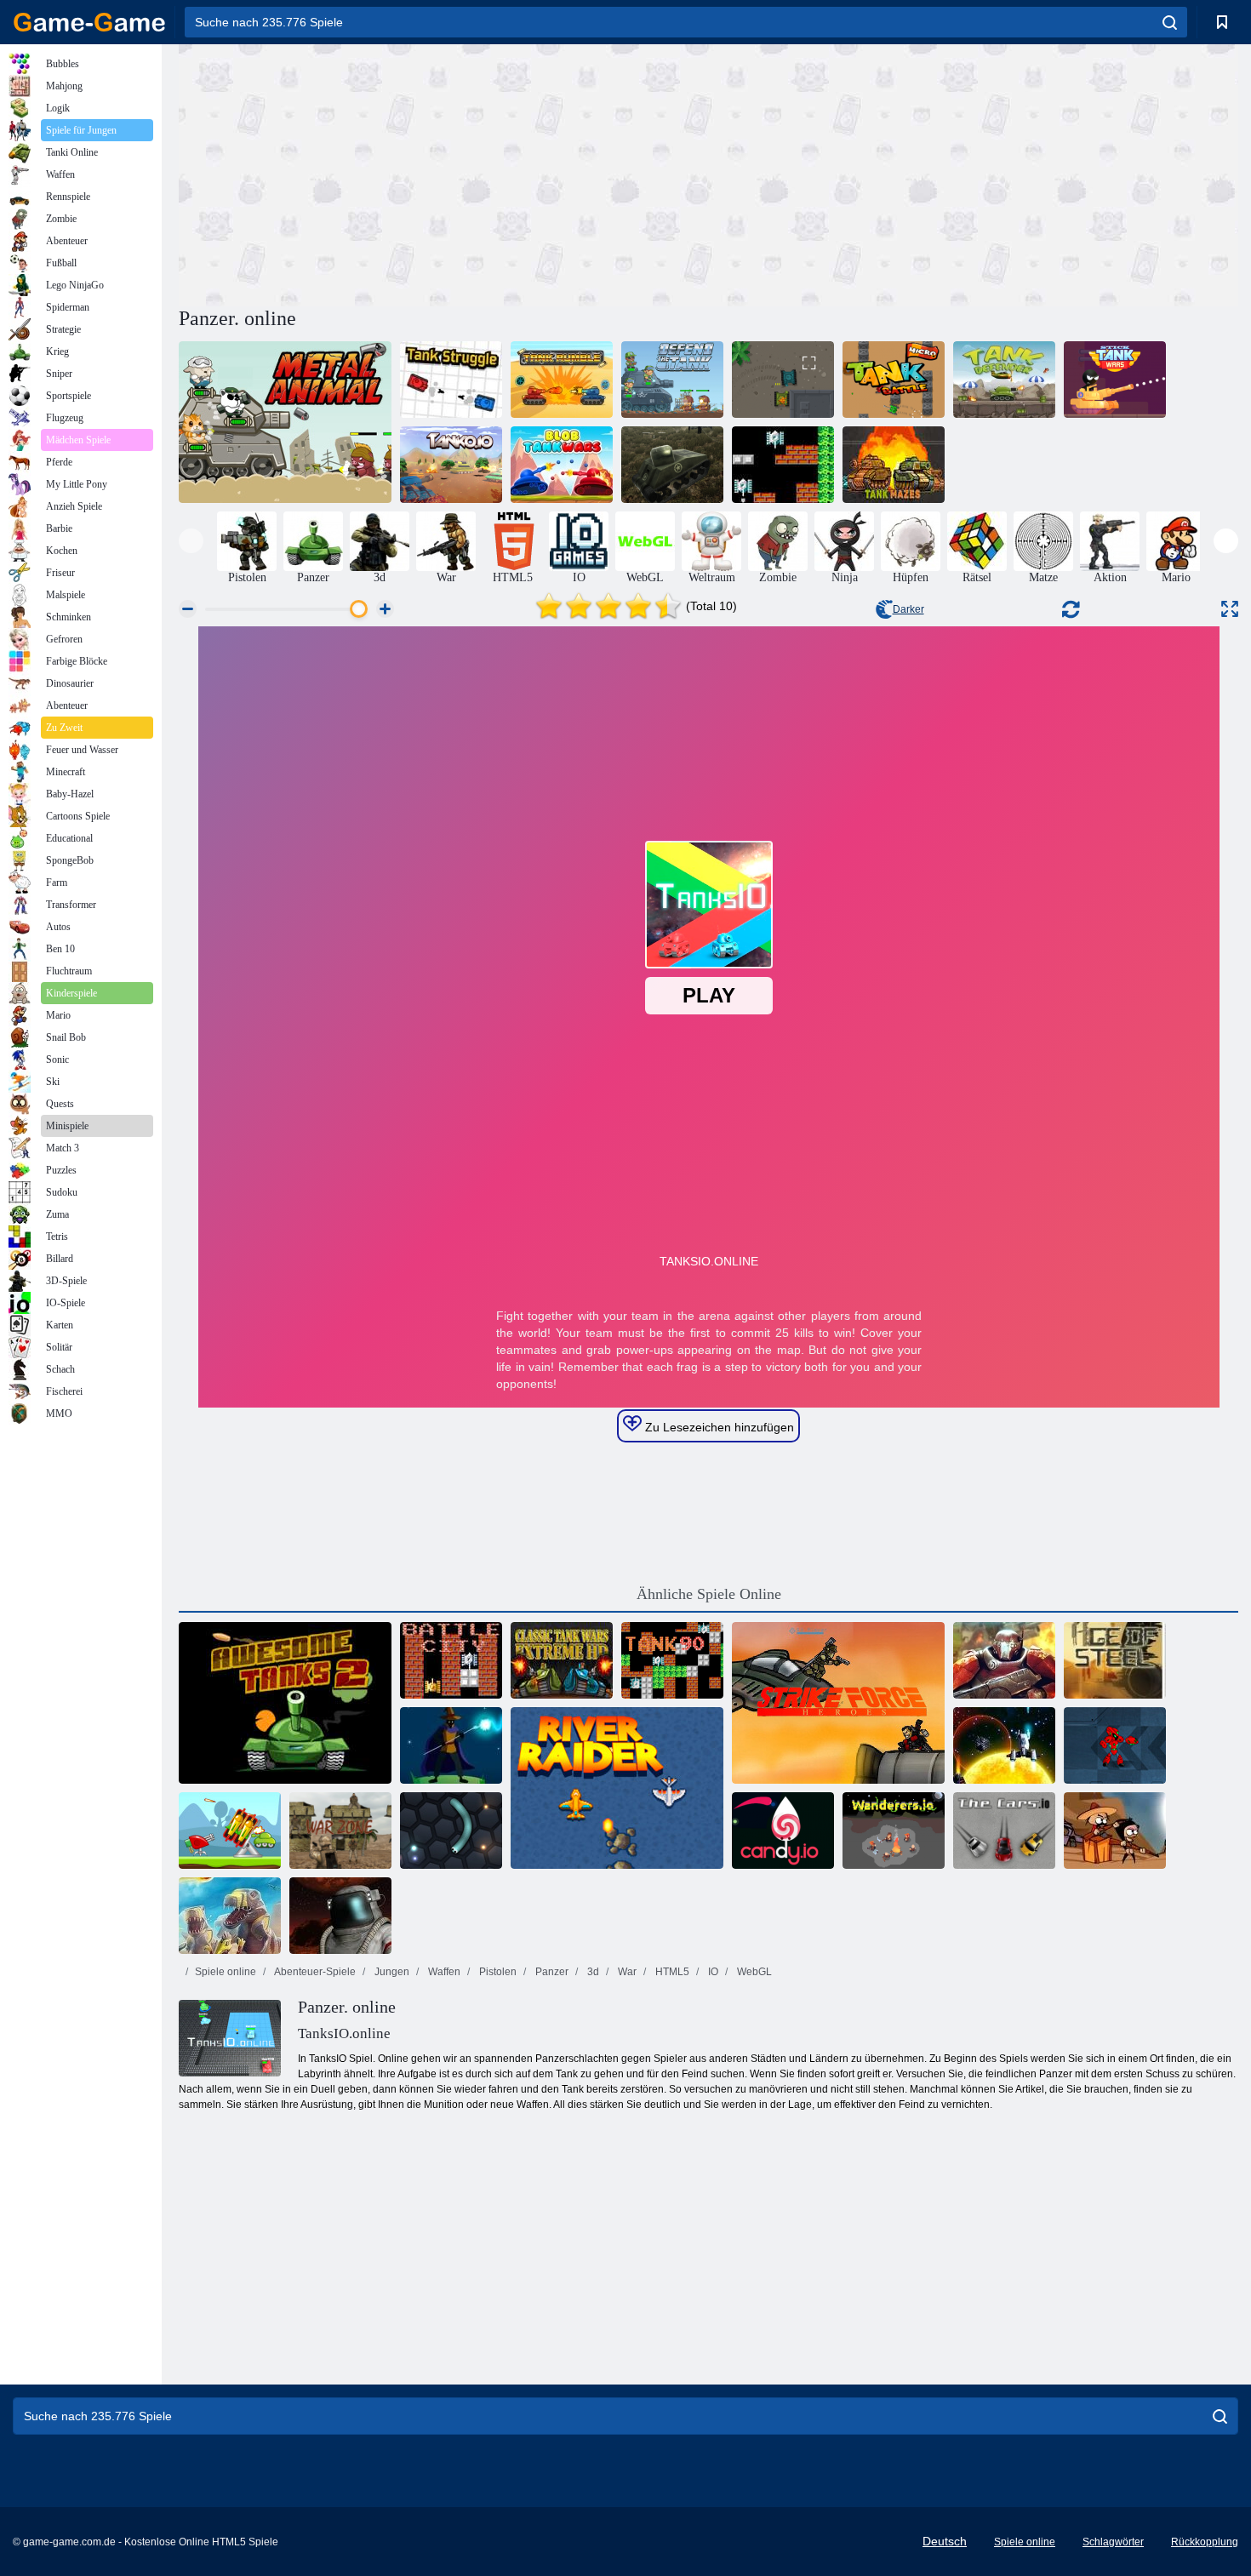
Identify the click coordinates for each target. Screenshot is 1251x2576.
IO (712, 1972)
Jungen (391, 1972)
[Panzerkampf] (451, 380)
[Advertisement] (443, 173)
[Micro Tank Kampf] (894, 380)
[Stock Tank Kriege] (1115, 380)
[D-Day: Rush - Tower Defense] (230, 1916)
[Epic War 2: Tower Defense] (1004, 1660)
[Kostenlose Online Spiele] (89, 22)
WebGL (753, 1972)
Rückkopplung (1205, 2542)
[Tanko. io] (451, 465)
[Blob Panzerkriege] (562, 465)
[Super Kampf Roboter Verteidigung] (1115, 1745)
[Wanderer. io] (894, 1831)
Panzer (551, 1972)
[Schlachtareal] (340, 1916)
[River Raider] (617, 1788)
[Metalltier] (285, 422)
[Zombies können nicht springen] (1115, 1831)
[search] (1170, 22)
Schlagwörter (1113, 2542)
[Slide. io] (451, 1831)
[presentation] (191, 541)
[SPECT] (1004, 1745)
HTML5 (671, 1972)
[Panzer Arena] (783, 380)
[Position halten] (230, 1831)
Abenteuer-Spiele (314, 1972)
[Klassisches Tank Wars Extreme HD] (562, 1660)
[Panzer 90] (672, 1660)
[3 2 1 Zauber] (451, 1745)
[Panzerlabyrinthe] (894, 465)
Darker (908, 609)
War (626, 1972)
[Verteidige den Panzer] (672, 380)
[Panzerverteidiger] (1004, 380)
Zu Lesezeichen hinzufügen (718, 1427)
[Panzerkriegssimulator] (672, 465)
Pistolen (497, 1972)
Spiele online (226, 1972)
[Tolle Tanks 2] (285, 1703)
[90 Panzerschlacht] (783, 465)
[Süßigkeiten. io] (783, 1831)
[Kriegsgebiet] (340, 1831)
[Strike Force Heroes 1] (838, 1703)
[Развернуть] (1230, 609)
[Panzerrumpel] (562, 380)
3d (592, 1972)
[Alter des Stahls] (1115, 1660)
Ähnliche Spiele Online (709, 1594)
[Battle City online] (451, 1660)
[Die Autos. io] (1004, 1831)
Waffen (443, 1972)
